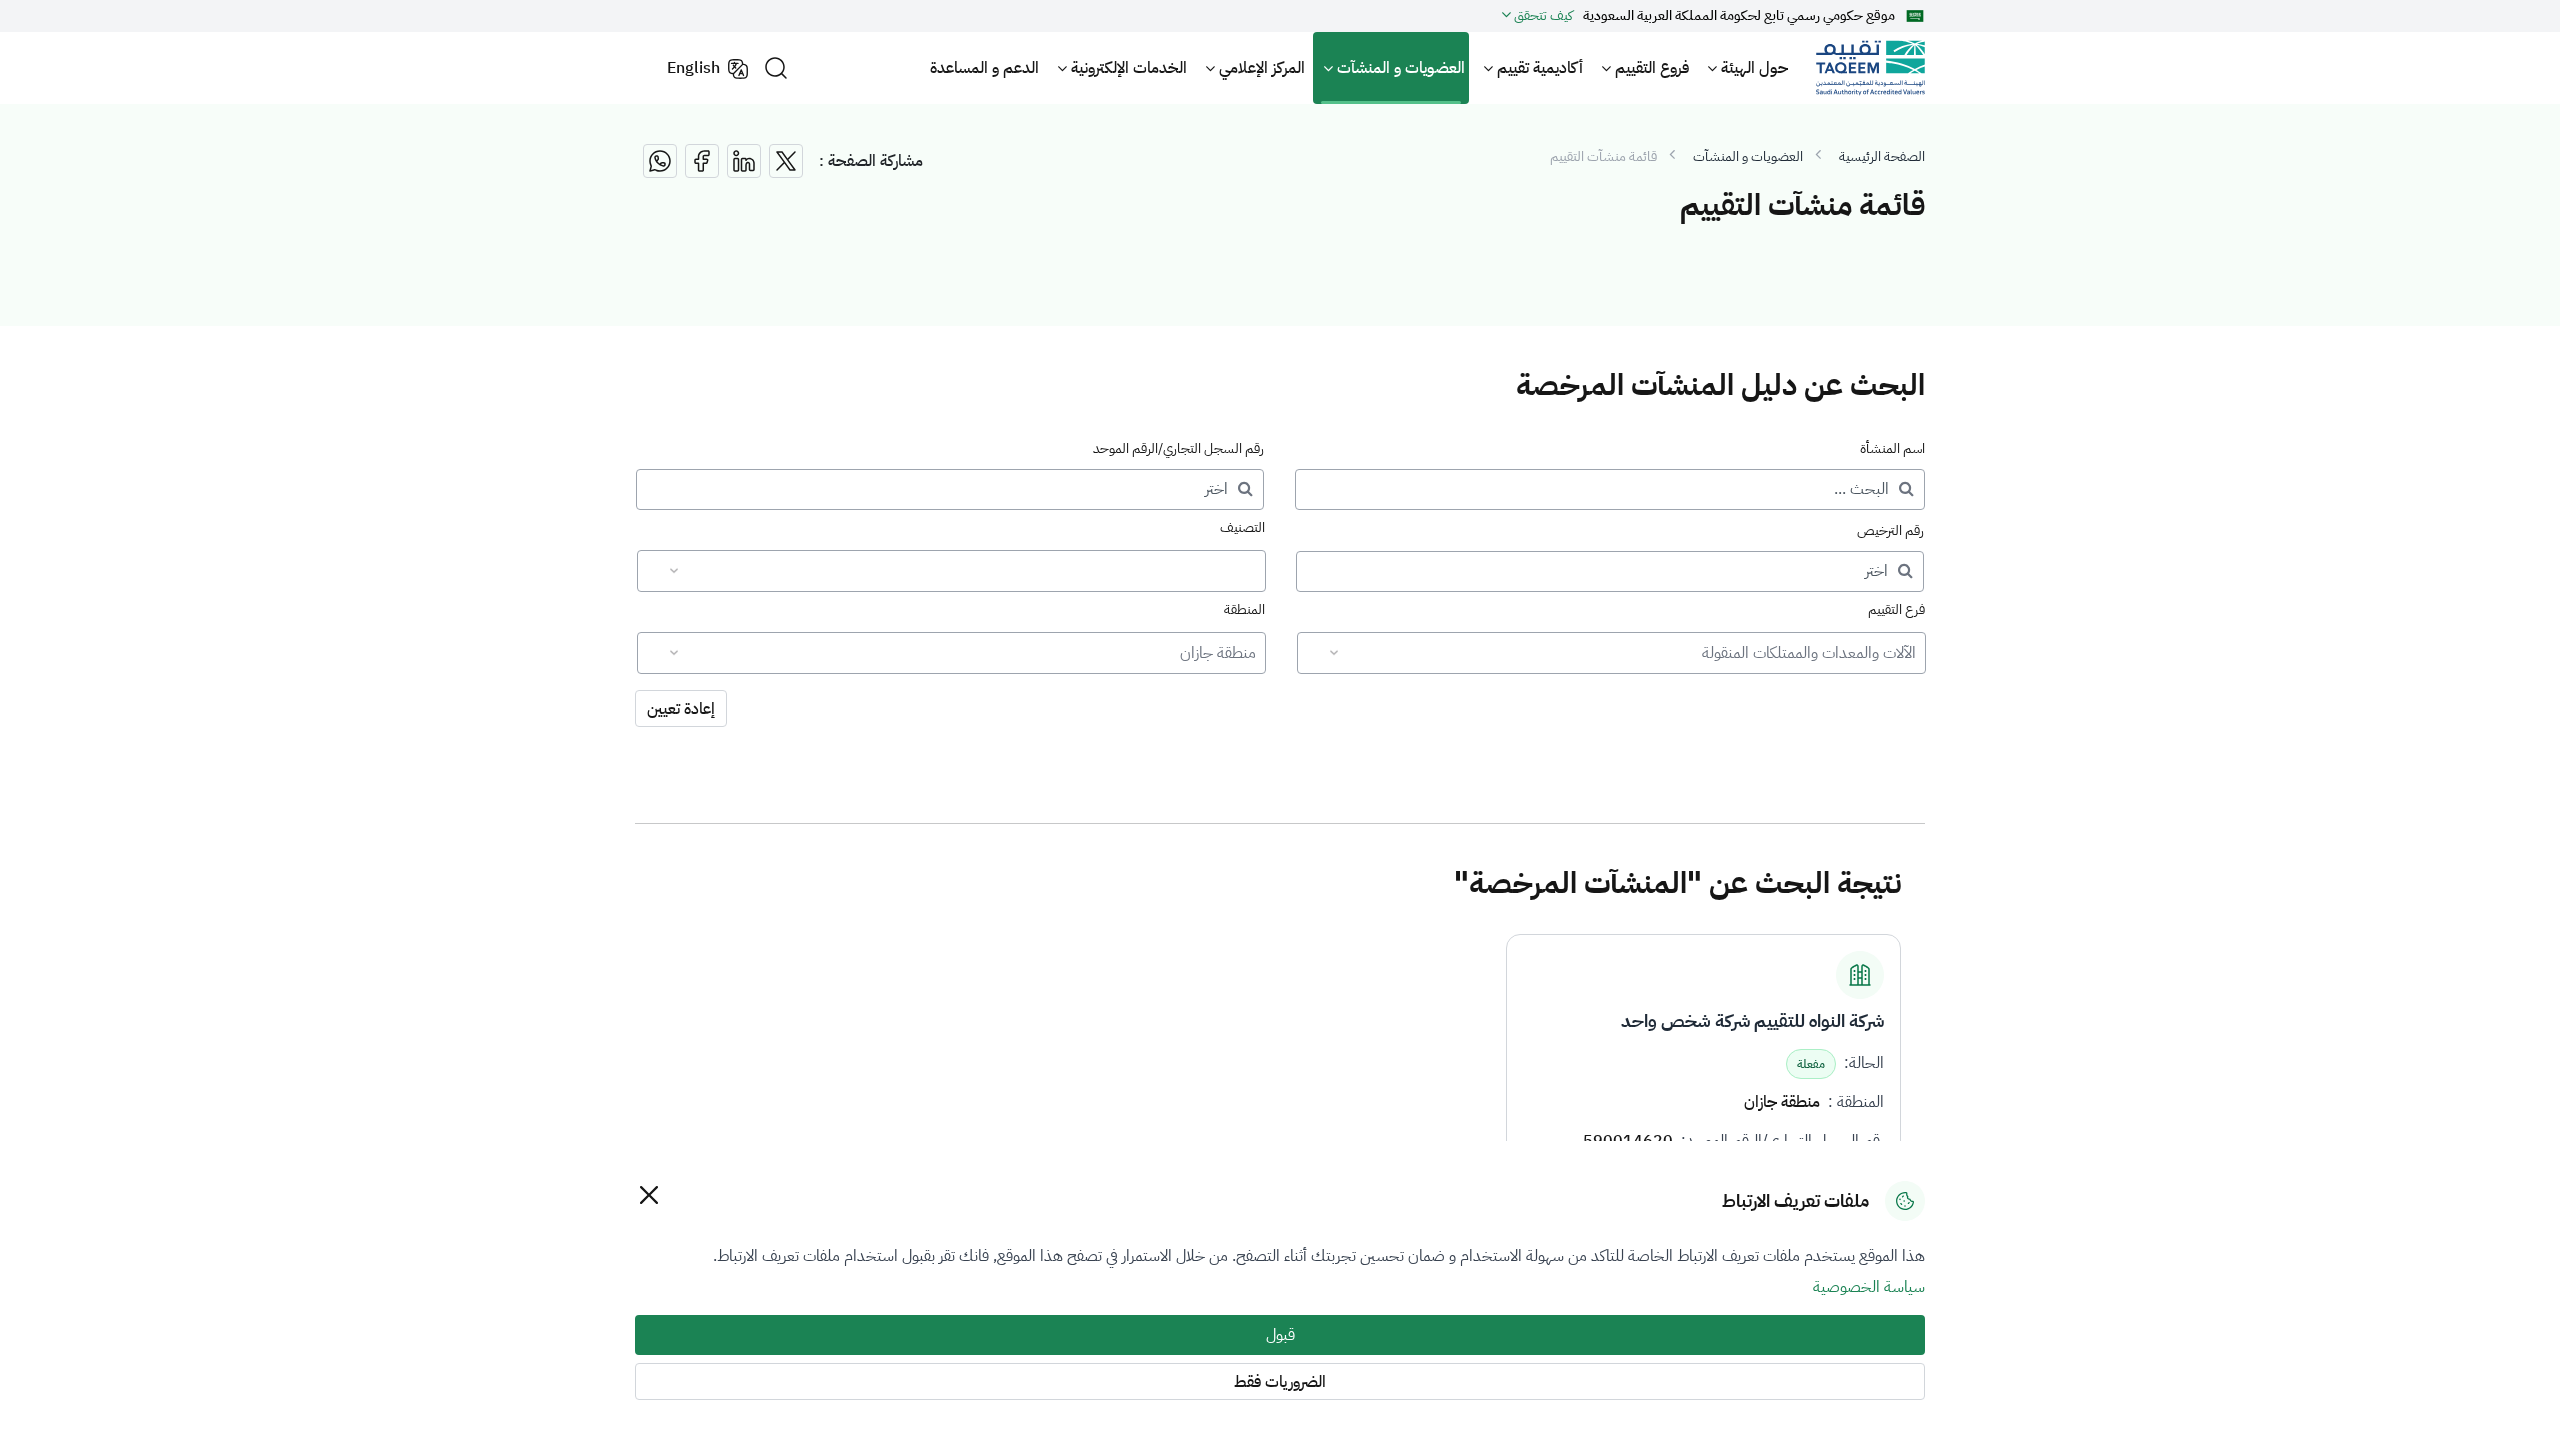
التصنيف (1242, 527)
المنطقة (1244, 609)
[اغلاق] (648, 1194)
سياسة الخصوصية (1869, 1287)
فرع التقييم (1896, 609)
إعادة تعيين (681, 709)
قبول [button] (1280, 1335)
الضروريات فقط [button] (1280, 1382)
